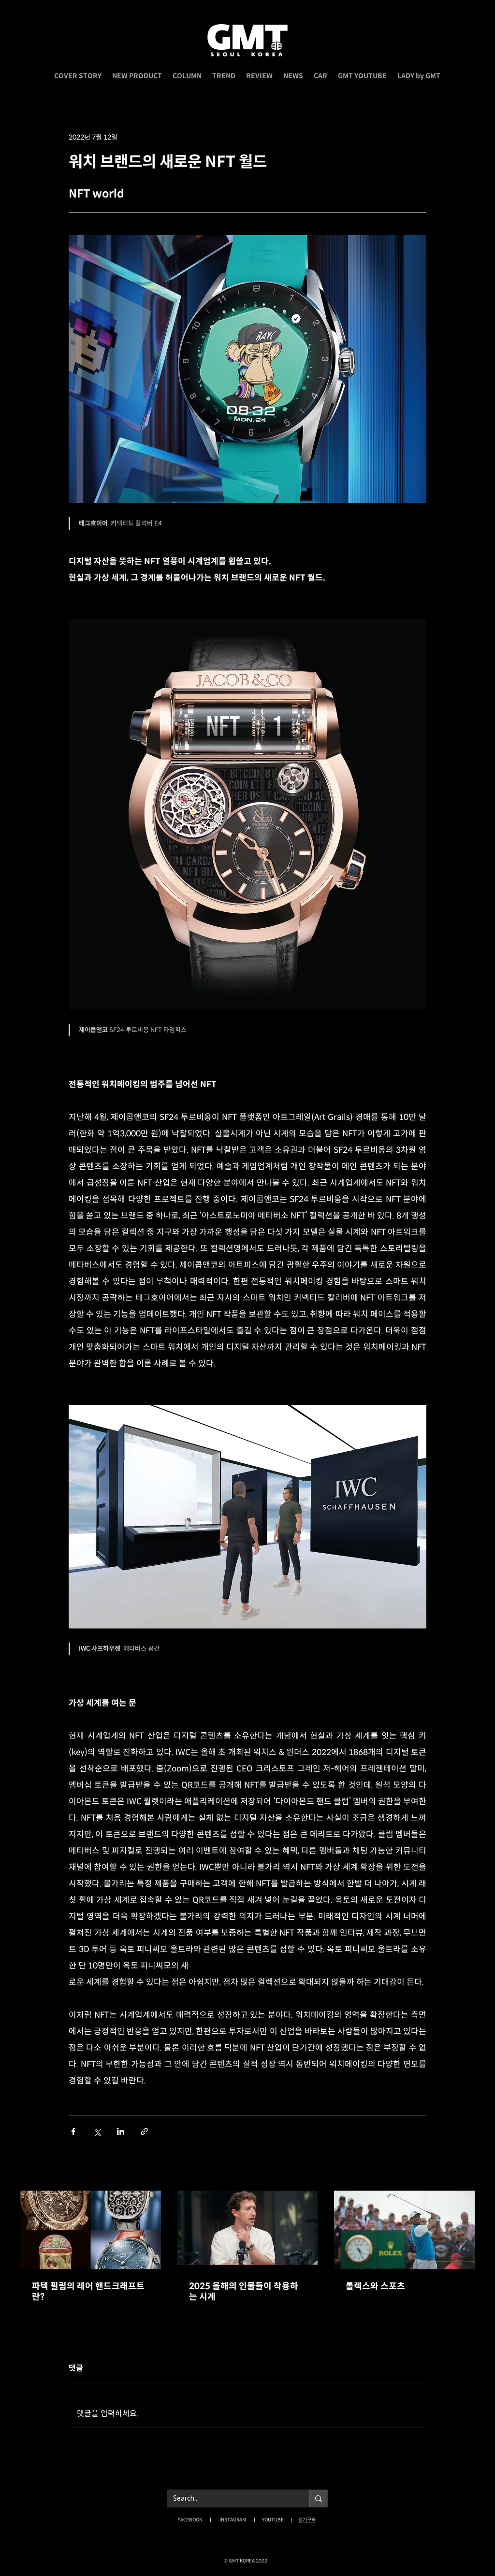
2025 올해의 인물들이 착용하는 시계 (244, 2292)
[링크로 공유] (144, 2131)
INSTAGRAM (233, 2520)
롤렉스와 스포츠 (375, 2286)
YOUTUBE (273, 2520)
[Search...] (318, 2498)
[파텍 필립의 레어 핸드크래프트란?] (91, 2230)
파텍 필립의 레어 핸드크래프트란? (88, 2292)
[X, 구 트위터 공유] (97, 2131)
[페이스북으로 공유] (73, 2131)
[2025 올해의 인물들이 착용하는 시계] (248, 2230)
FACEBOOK (190, 2520)
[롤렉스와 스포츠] (404, 2230)
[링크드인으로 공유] (121, 2131)
